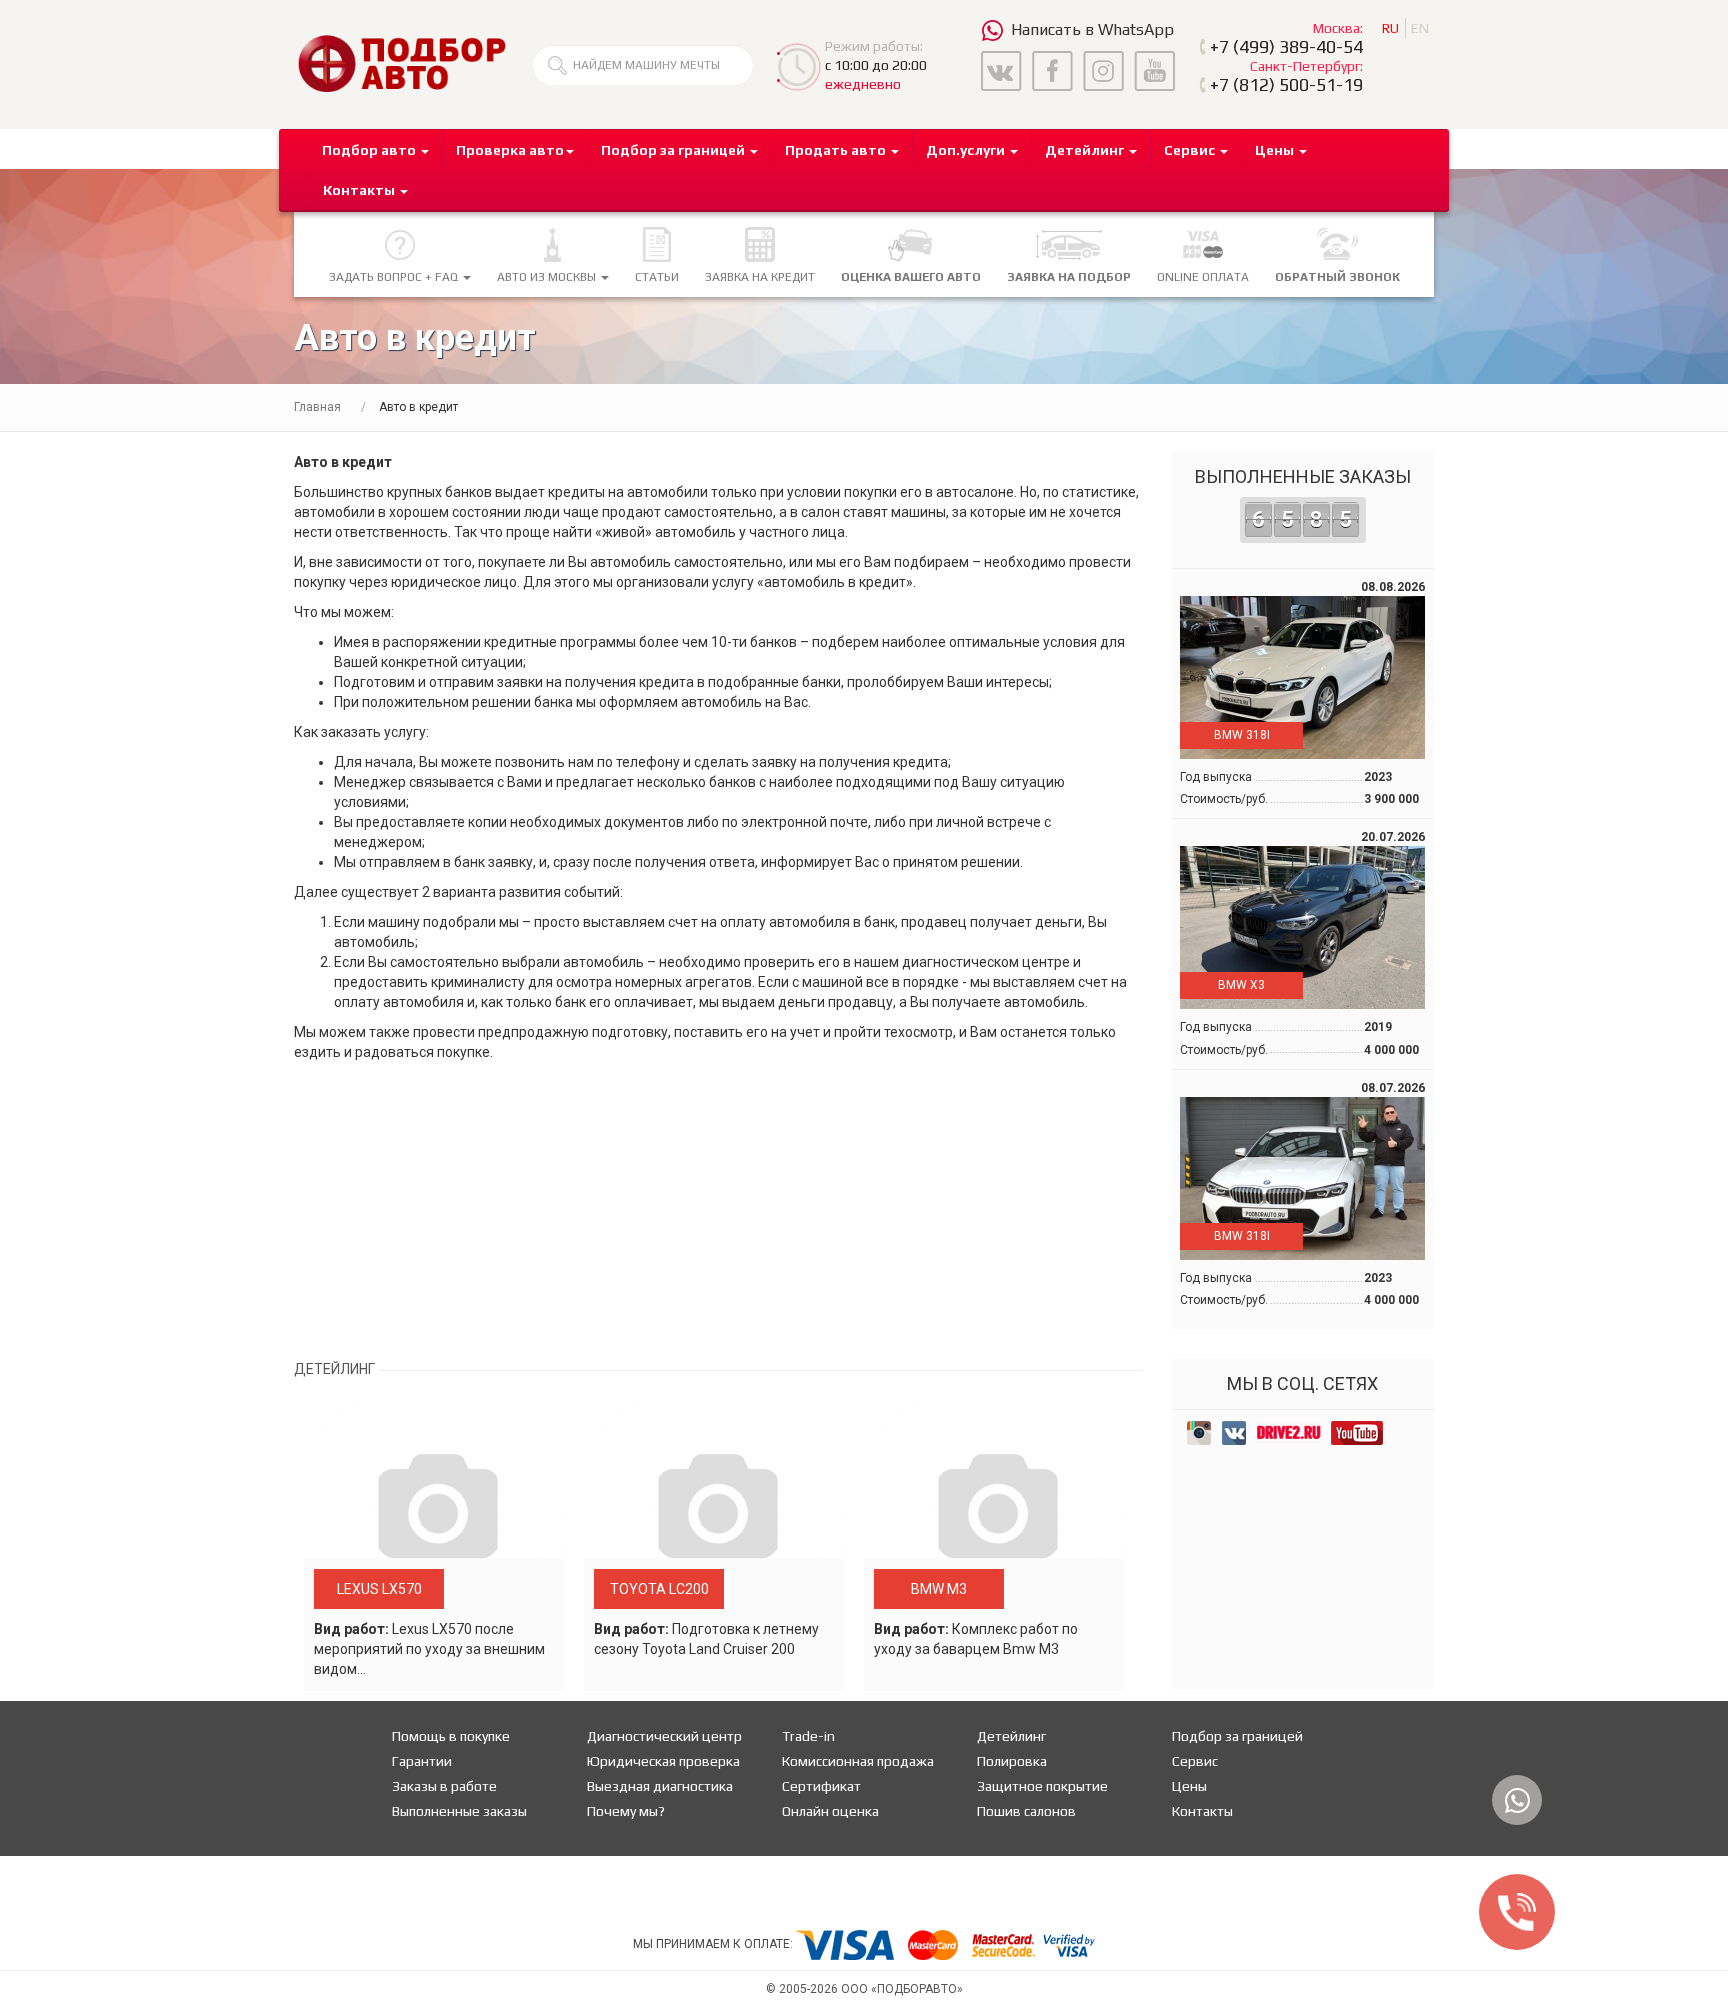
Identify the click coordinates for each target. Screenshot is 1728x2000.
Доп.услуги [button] (967, 150)
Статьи (657, 277)
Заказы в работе (444, 1786)
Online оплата (1203, 277)
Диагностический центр (664, 1736)
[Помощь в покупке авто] (401, 63)
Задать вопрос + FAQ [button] (395, 277)
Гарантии (422, 1761)
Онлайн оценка (830, 1811)
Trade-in (808, 1736)
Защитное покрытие (1042, 1786)
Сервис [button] (1191, 150)
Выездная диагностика (660, 1786)
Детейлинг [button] (1086, 150)
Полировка (1012, 1761)
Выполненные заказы (1303, 499)
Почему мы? (626, 1811)
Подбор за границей (1237, 1736)
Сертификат (821, 1786)
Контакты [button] (360, 190)
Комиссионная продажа (858, 1761)
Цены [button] (1276, 150)
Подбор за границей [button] (674, 150)
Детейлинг (1011, 1736)
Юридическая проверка (663, 1761)
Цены (1189, 1786)
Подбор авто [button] (370, 150)
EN (1420, 28)
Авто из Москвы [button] (548, 277)
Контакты (1202, 1811)
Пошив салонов (1026, 1811)
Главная (317, 407)
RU (1390, 28)
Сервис (1195, 1761)
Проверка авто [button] (510, 150)
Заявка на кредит (760, 277)
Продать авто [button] (837, 150)
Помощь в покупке (451, 1736)
